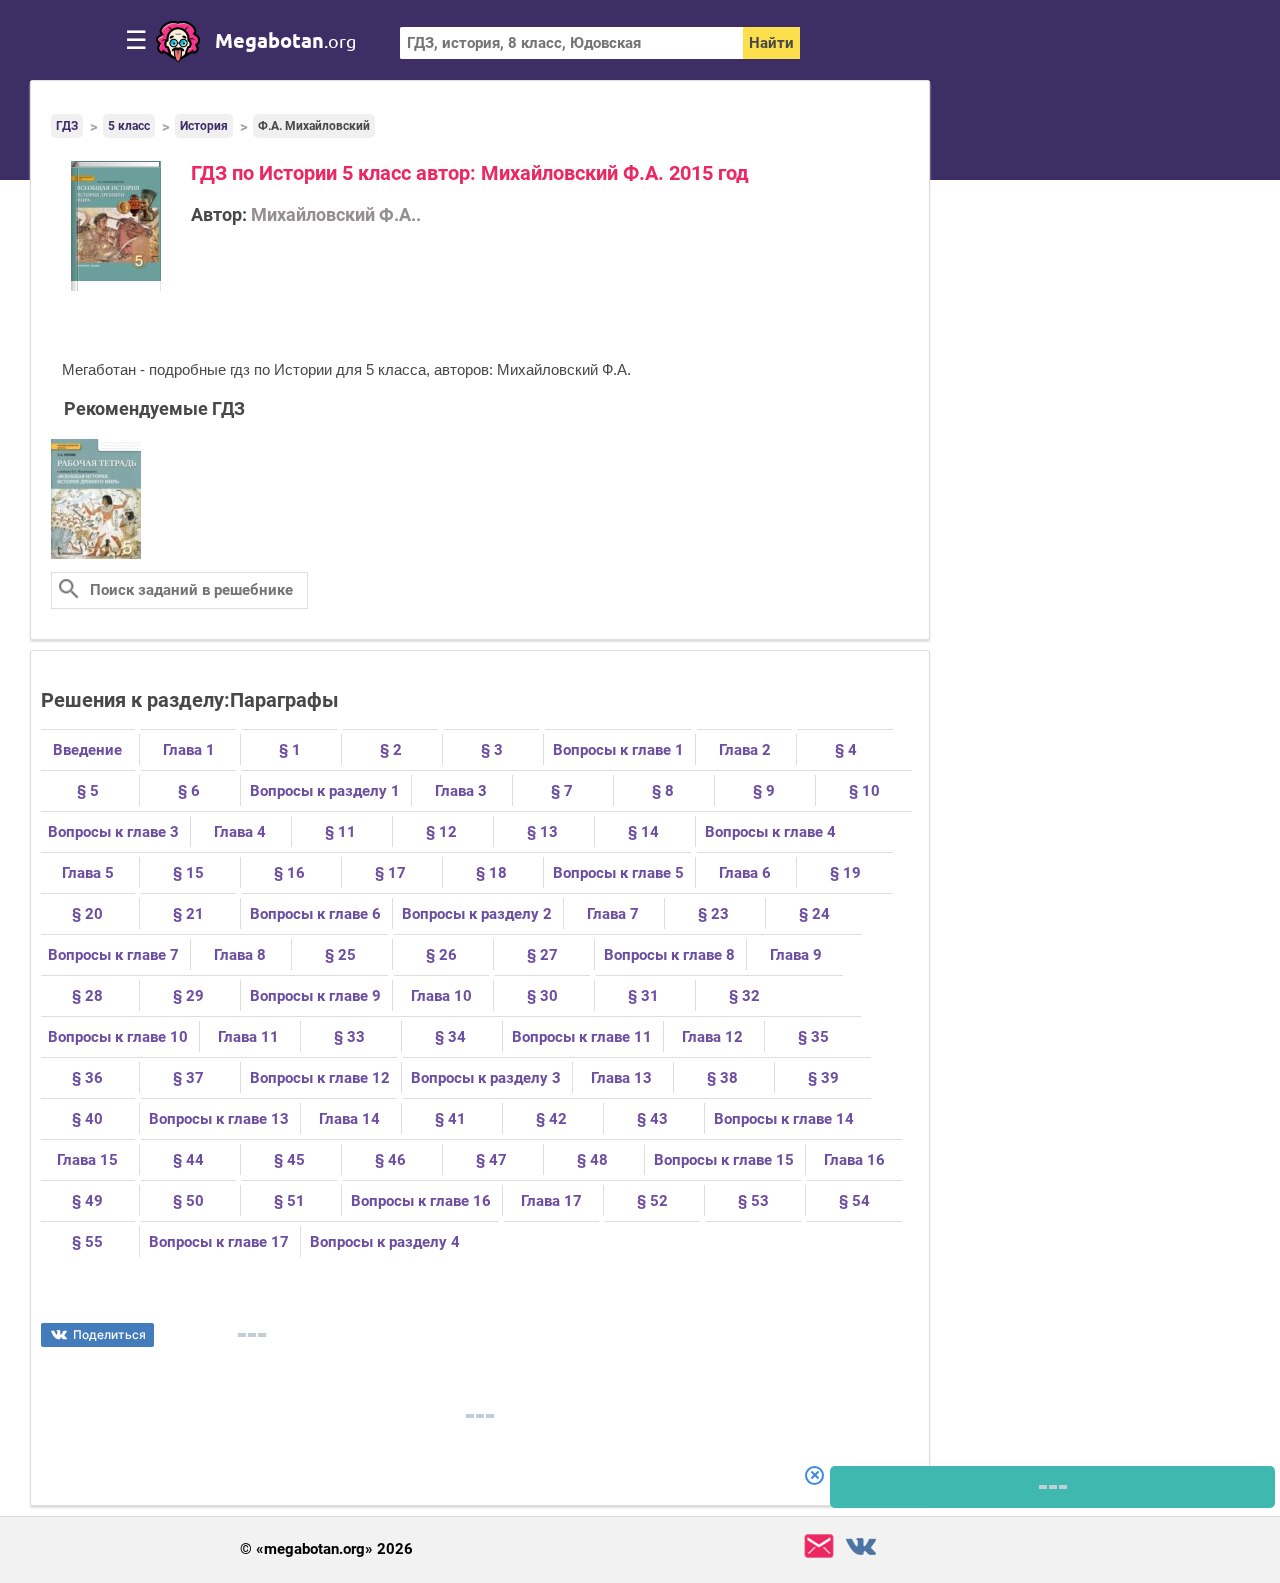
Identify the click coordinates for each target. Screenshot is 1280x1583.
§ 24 (814, 914)
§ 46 (390, 1160)
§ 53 (753, 1201)
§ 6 (189, 791)
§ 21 (188, 914)
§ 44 (188, 1160)
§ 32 (744, 996)
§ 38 (722, 1078)
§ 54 (854, 1201)
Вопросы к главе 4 (770, 832)
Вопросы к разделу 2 (477, 914)
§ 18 (491, 873)
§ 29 (188, 996)
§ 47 (491, 1160)
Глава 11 (248, 1037)
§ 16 (289, 873)
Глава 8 (240, 955)
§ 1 (290, 750)
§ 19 (845, 873)
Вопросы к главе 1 (618, 750)
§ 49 (87, 1201)
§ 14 (643, 832)
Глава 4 (240, 832)
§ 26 (441, 955)
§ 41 (450, 1119)
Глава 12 (712, 1037)
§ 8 (663, 791)
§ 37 (188, 1078)
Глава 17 (551, 1201)
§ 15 (188, 873)
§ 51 (289, 1201)
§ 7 (562, 791)
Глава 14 (349, 1119)
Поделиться (109, 1334)
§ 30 (542, 996)
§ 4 (846, 750)
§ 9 (764, 791)
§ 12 (441, 832)
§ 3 (492, 750)
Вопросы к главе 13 (219, 1119)
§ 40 (87, 1119)
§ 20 (87, 914)
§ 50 (188, 1201)
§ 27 (542, 955)
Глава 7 (613, 914)
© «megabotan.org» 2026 (326, 1549)
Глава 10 (441, 996)
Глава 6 (745, 873)
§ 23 (713, 914)
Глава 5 (88, 873)
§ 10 (864, 791)
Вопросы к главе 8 (669, 955)
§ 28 (87, 996)
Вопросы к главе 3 (113, 832)
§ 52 (652, 1201)
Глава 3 (461, 791)
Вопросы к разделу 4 (385, 1242)
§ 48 (592, 1160)
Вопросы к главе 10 (118, 1037)
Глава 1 (189, 750)
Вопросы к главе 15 (724, 1160)
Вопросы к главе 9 (315, 996)
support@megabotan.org (819, 1546)
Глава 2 (745, 750)
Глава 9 (796, 955)
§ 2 (391, 750)
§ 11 (340, 832)
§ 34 (450, 1037)
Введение (87, 750)
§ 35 (813, 1037)
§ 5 (88, 791)
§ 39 (823, 1078)
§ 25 (340, 955)
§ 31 (643, 996)
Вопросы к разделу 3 (486, 1078)
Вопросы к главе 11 (582, 1037)
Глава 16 (854, 1160)
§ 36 (87, 1078)
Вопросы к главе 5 (618, 873)
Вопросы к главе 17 (219, 1242)
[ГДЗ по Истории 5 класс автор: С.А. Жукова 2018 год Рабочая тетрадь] (96, 555)
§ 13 (542, 832)
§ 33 (349, 1037)
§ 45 (289, 1160)
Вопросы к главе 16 (421, 1201)
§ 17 (390, 873)
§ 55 (87, 1242)
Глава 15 (87, 1160)
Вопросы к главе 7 (113, 955)
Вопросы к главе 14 (784, 1119)
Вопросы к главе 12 (320, 1078)
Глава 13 (621, 1078)
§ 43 (652, 1119)
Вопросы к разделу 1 (325, 791)
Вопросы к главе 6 (315, 914)
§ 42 (551, 1119)
